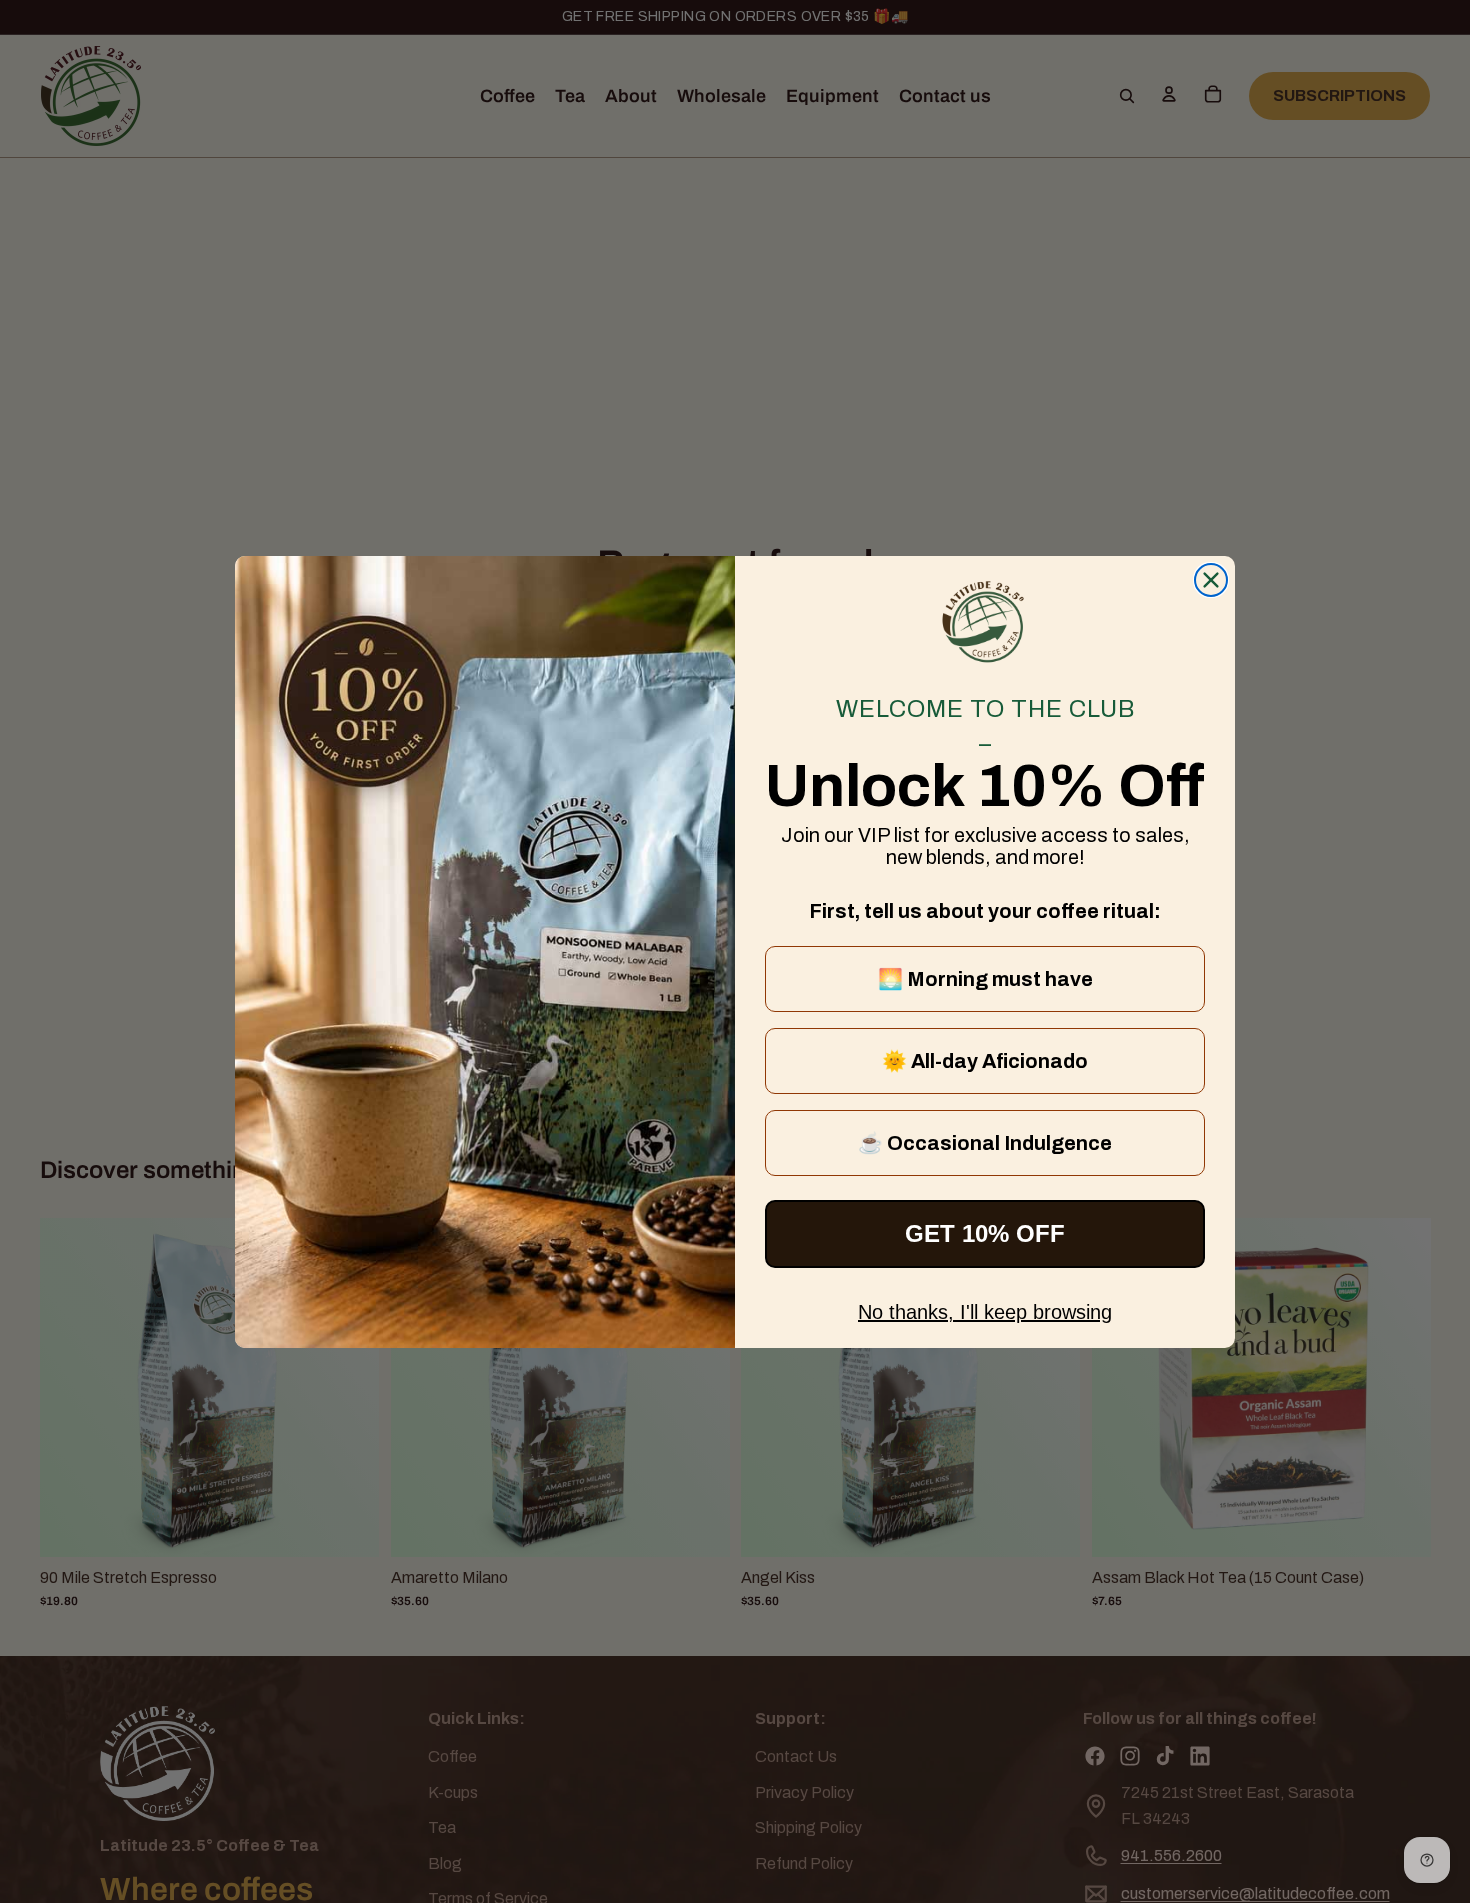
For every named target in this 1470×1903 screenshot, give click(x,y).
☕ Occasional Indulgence (985, 1143)
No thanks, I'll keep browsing (985, 1312)
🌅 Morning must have (985, 979)
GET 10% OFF (985, 1233)
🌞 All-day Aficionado (985, 1061)
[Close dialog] (1211, 580)
